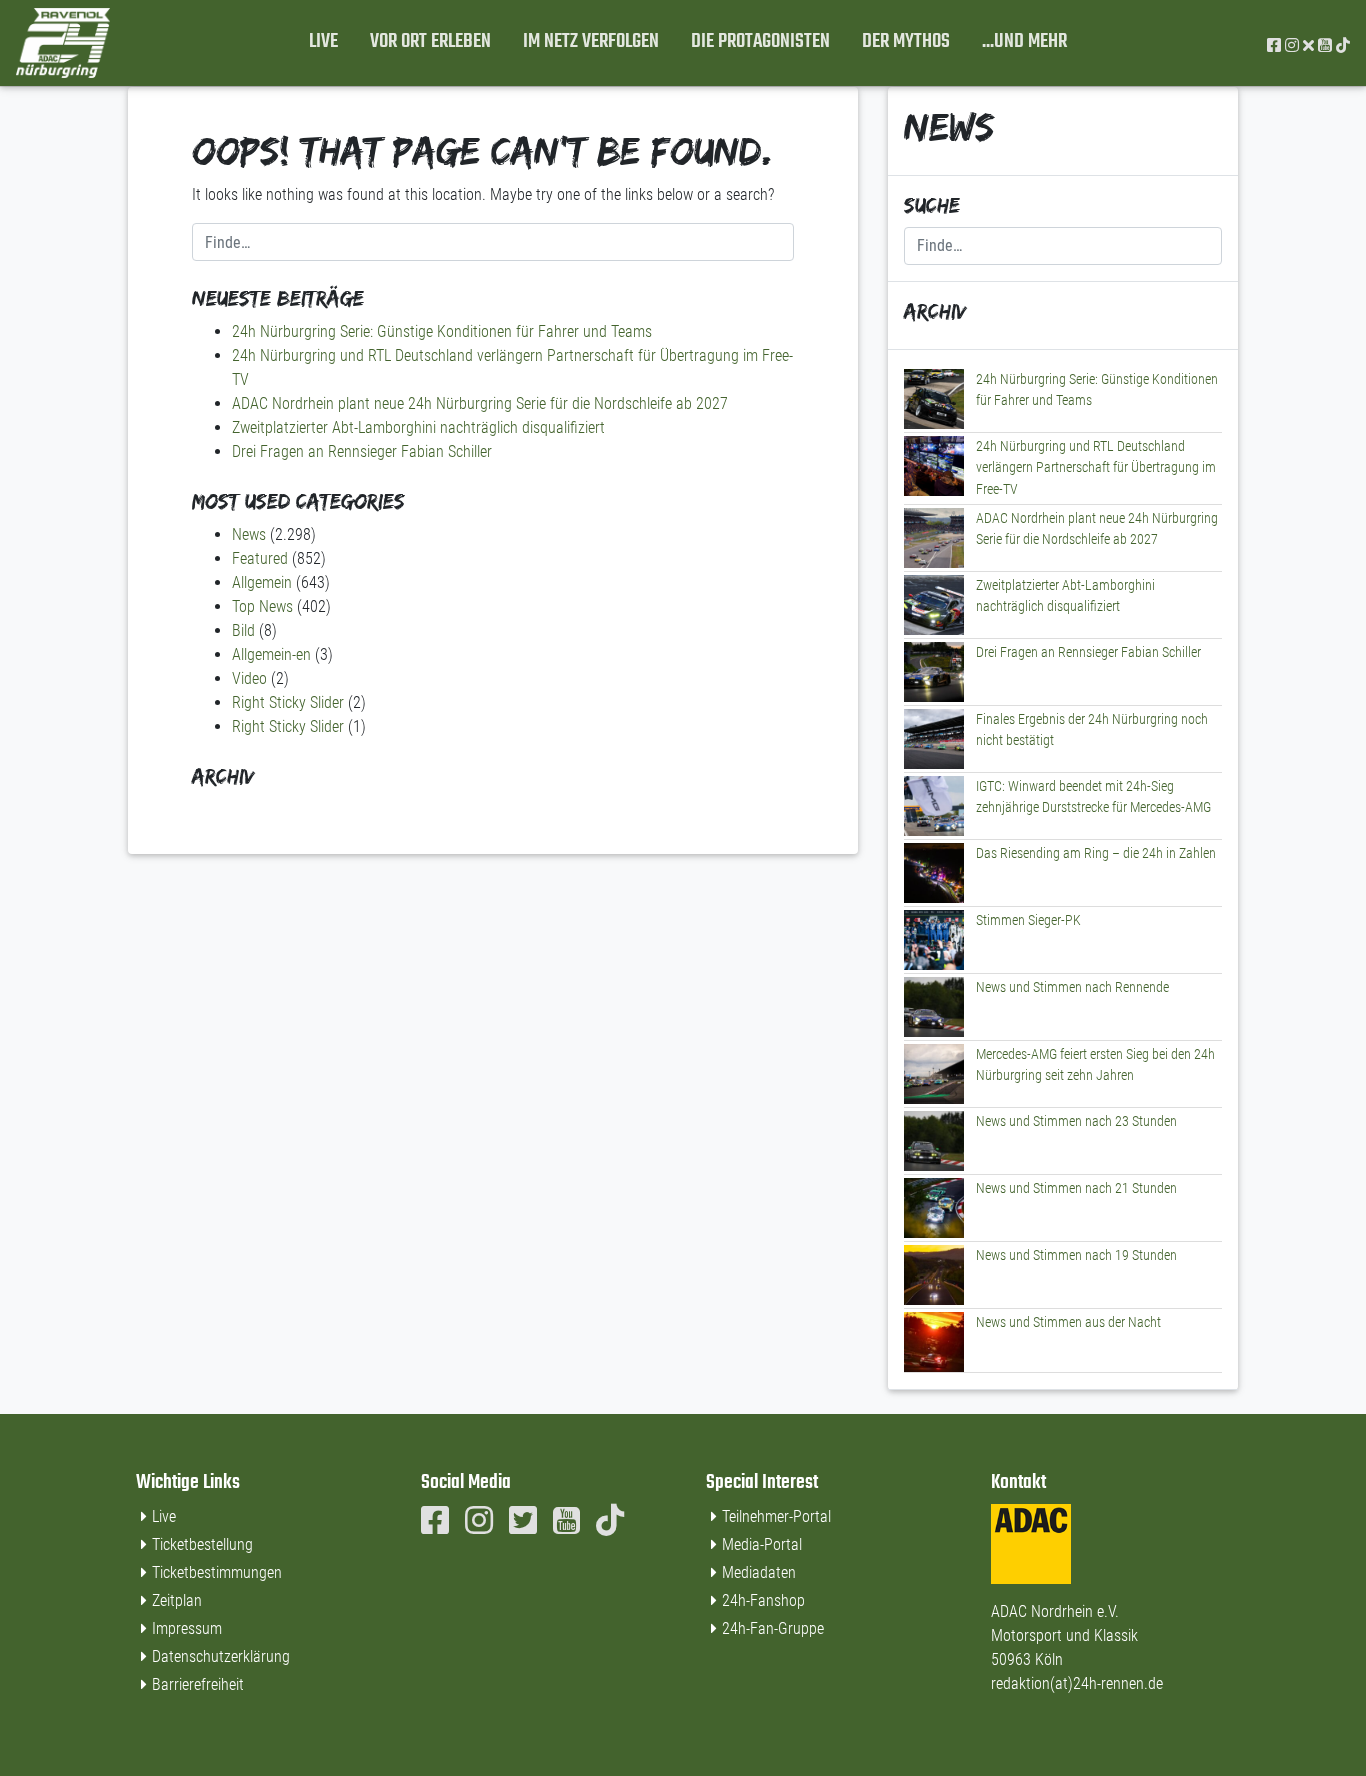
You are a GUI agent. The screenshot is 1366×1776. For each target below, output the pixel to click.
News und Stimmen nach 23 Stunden (1076, 1121)
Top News (262, 606)
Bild (243, 630)
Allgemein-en (271, 654)
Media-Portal (762, 1544)
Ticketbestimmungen (217, 1572)
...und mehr (1024, 42)
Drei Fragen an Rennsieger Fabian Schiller (362, 451)
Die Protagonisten (760, 42)
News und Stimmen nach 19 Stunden (1076, 1255)
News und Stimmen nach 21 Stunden (1076, 1188)
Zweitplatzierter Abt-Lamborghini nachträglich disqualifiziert (418, 427)
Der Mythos (906, 42)
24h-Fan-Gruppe (773, 1628)
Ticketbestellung (202, 1544)
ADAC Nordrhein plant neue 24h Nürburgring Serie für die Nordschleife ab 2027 (480, 403)
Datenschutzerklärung (221, 1656)
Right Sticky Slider (288, 702)
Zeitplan (177, 1600)
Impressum (187, 1628)
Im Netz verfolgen (591, 42)
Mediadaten (759, 1572)
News (249, 534)
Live (323, 42)
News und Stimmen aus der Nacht (1068, 1322)
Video (249, 678)
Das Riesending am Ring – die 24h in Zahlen (1096, 853)
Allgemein (262, 582)
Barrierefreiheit (198, 1684)
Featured (260, 558)
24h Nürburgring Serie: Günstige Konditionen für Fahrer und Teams (442, 331)
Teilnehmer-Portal (776, 1516)
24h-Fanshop (763, 1600)
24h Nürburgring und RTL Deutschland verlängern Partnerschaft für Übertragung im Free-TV (1096, 468)
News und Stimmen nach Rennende (1072, 987)
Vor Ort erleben (430, 42)
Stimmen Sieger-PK (1028, 920)
